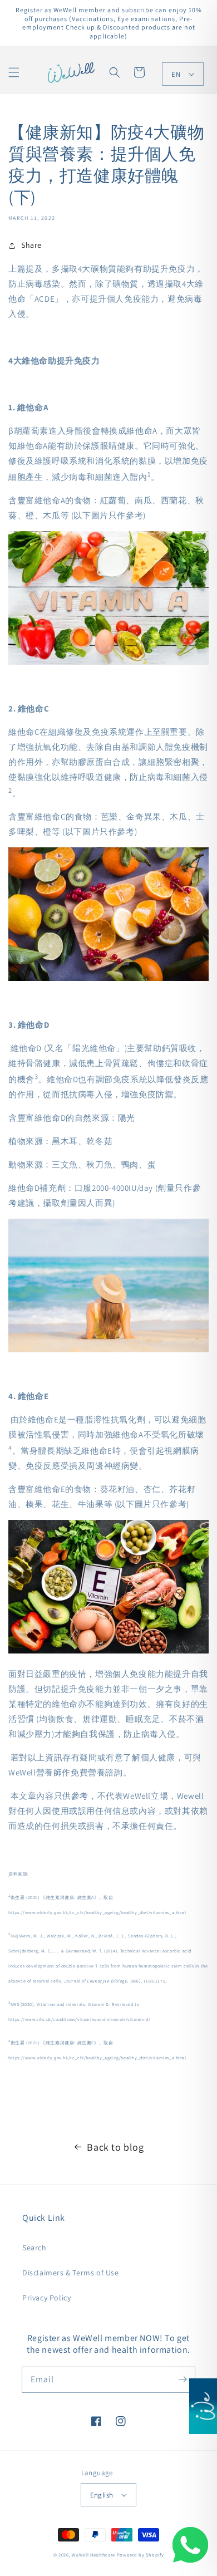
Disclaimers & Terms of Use (71, 2273)
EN (176, 74)
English (102, 2495)
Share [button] (31, 245)
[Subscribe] (183, 2379)
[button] (14, 72)
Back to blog (115, 2147)
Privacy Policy (46, 2298)
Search (34, 2248)
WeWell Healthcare (93, 2555)
